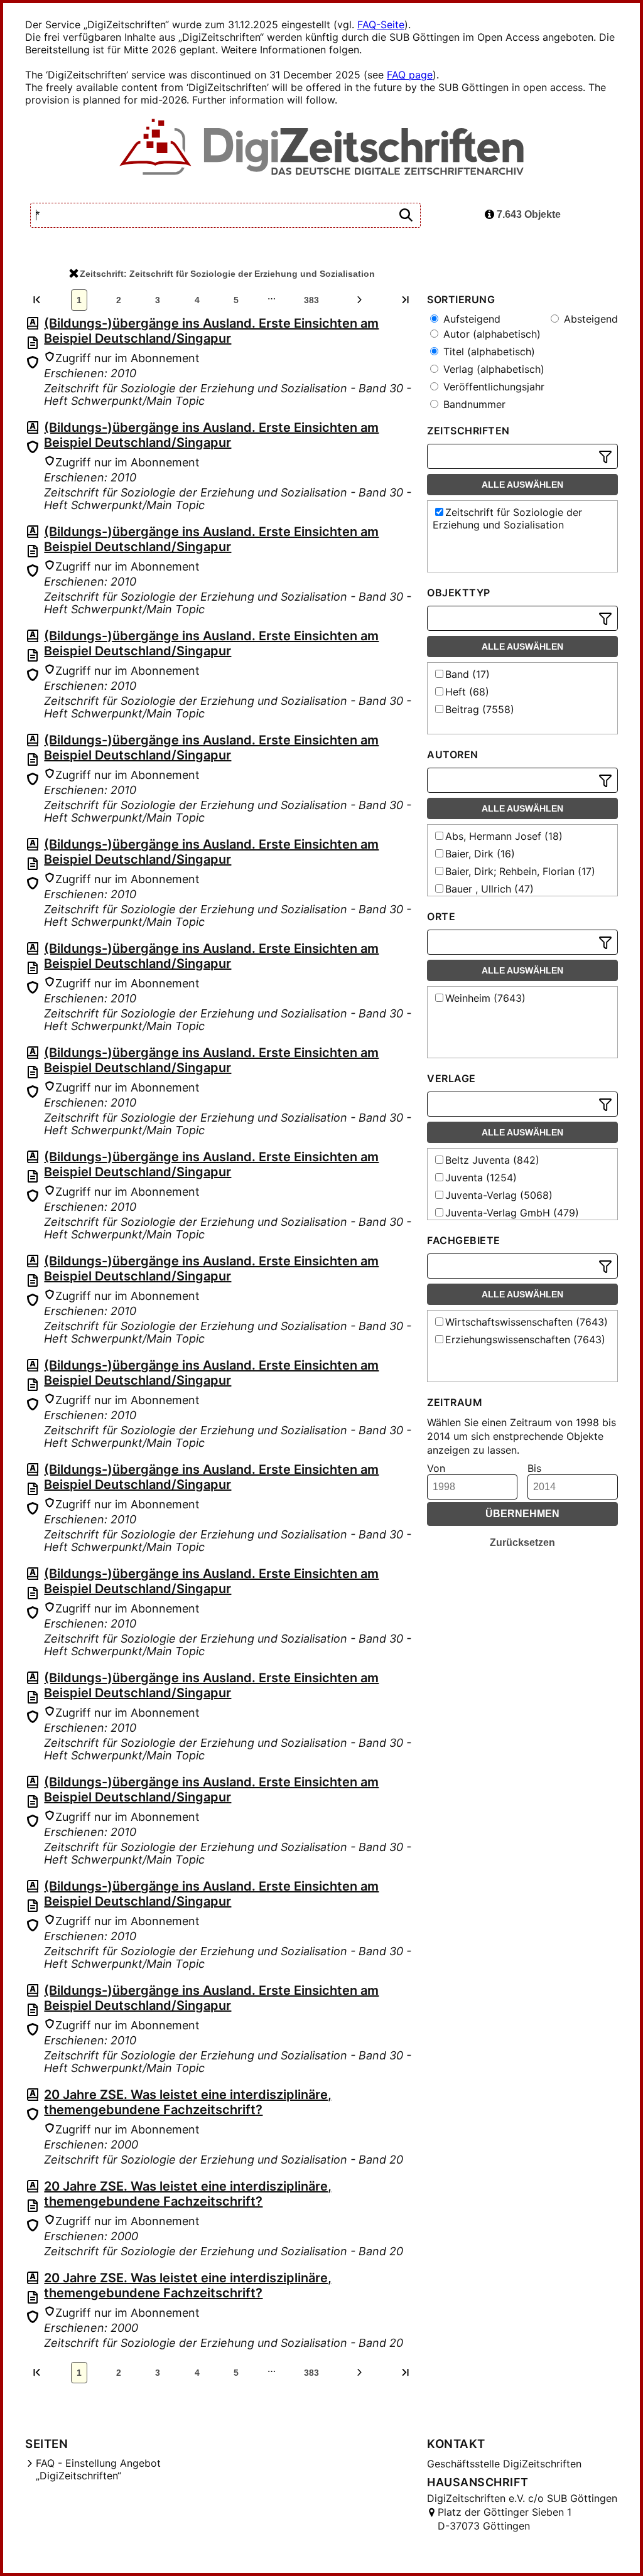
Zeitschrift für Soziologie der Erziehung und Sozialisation (507, 518)
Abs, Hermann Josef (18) (504, 836)
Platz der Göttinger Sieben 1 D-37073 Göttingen (505, 2519)
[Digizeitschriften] (322, 148)
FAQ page (410, 75)
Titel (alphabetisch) (488, 352)
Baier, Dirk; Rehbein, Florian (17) (520, 871)
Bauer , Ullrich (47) (489, 889)
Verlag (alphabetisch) (492, 369)
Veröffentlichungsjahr (492, 387)
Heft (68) (467, 692)
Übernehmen (522, 1514)
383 (311, 300)
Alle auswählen (522, 485)
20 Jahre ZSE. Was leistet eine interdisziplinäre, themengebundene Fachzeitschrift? (188, 2102)
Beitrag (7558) (480, 709)
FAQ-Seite (381, 24)
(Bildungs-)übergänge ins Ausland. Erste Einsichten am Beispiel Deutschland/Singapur (211, 331)
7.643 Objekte (527, 214)
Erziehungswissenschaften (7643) (525, 1339)
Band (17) (467, 674)
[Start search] (406, 216)
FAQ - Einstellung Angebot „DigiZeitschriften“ (98, 2469)
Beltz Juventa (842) (492, 1160)
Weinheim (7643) (485, 998)
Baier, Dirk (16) (480, 854)
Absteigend (589, 319)
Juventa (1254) (481, 1178)
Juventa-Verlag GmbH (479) (512, 1213)
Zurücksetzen (522, 1543)
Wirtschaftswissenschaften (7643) (527, 1322)
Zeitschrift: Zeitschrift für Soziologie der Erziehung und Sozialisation (227, 274)
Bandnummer (473, 404)
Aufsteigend (470, 319)
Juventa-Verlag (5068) (499, 1195)
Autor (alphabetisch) (490, 334)
